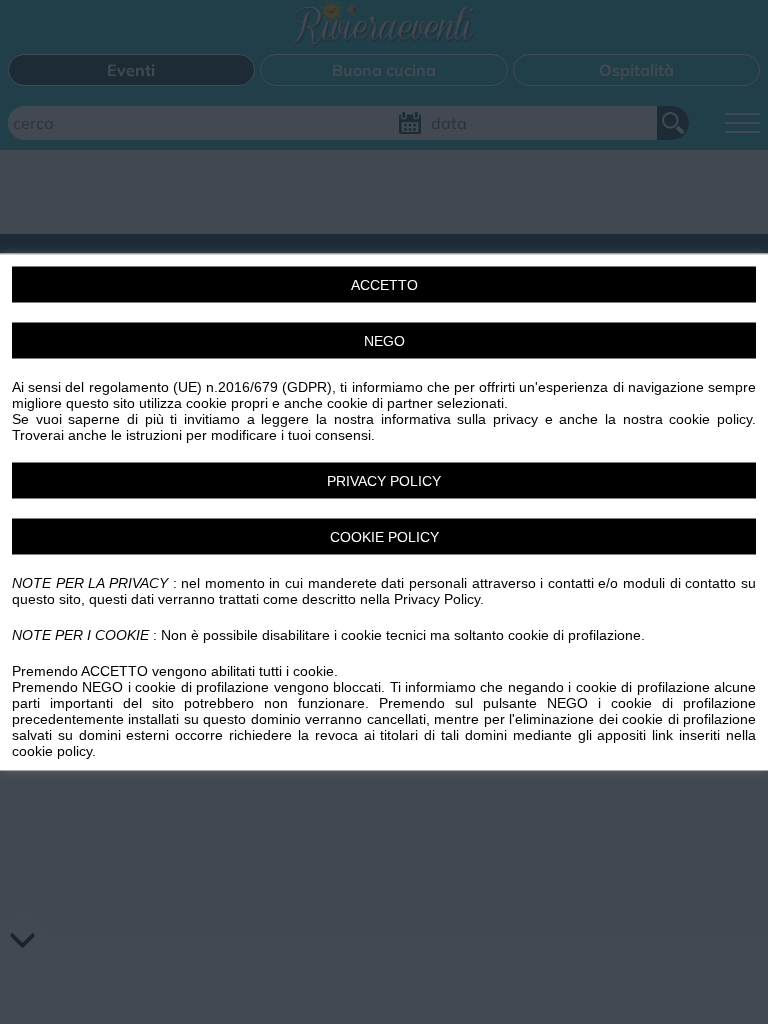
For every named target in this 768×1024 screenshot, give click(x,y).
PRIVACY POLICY (384, 481)
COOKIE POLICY (384, 537)
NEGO (384, 341)
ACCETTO (384, 285)
